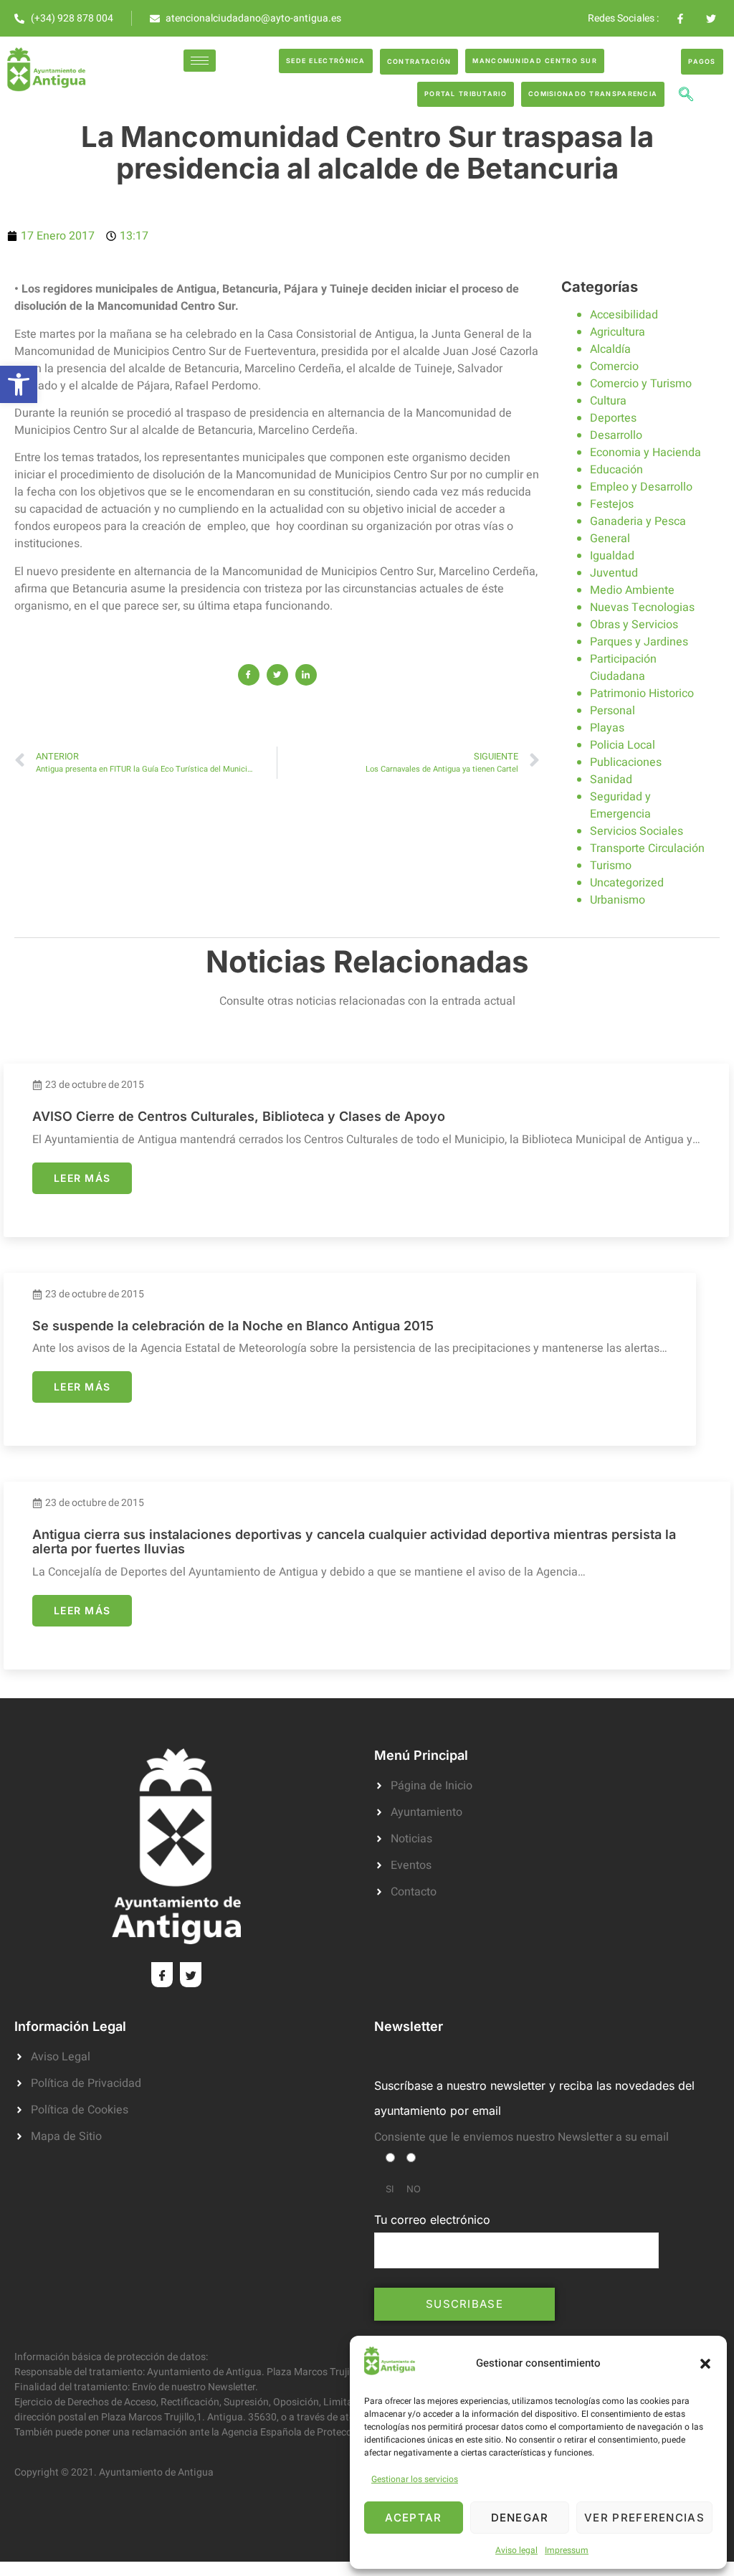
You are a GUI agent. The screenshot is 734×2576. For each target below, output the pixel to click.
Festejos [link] (612, 504)
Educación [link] (616, 470)
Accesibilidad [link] (624, 315)
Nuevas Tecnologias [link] (642, 607)
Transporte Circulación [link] (647, 848)
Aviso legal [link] (516, 2550)
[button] (705, 2364)
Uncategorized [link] (627, 883)
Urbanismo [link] (618, 900)
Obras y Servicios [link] (634, 625)
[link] (19, 384)
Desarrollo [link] (616, 435)
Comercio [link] (614, 366)
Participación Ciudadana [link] (623, 668)
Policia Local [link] (623, 745)
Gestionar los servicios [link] (415, 2479)
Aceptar (413, 2518)
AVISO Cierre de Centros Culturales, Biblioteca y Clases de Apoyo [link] (239, 1116)
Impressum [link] (567, 2550)
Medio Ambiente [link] (632, 590)
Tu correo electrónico (432, 2220)
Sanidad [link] (611, 780)
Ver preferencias (644, 2518)
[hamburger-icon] (200, 61)
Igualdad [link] (612, 556)
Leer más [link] (82, 1178)
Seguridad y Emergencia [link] (620, 805)
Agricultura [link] (618, 332)
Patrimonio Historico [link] (642, 693)
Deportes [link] (613, 418)
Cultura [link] (608, 401)
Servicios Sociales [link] (637, 831)
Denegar (520, 2518)
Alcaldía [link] (610, 349)
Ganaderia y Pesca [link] (638, 521)
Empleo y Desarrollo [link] (641, 487)
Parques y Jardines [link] (639, 642)
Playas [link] (607, 728)
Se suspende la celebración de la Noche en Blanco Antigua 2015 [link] (233, 1326)
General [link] (610, 539)
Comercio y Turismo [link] (641, 384)
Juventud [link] (614, 573)
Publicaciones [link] (626, 762)
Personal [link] (613, 711)
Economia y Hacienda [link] (645, 453)
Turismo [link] (611, 866)
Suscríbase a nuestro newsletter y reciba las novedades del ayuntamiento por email (534, 2098)
